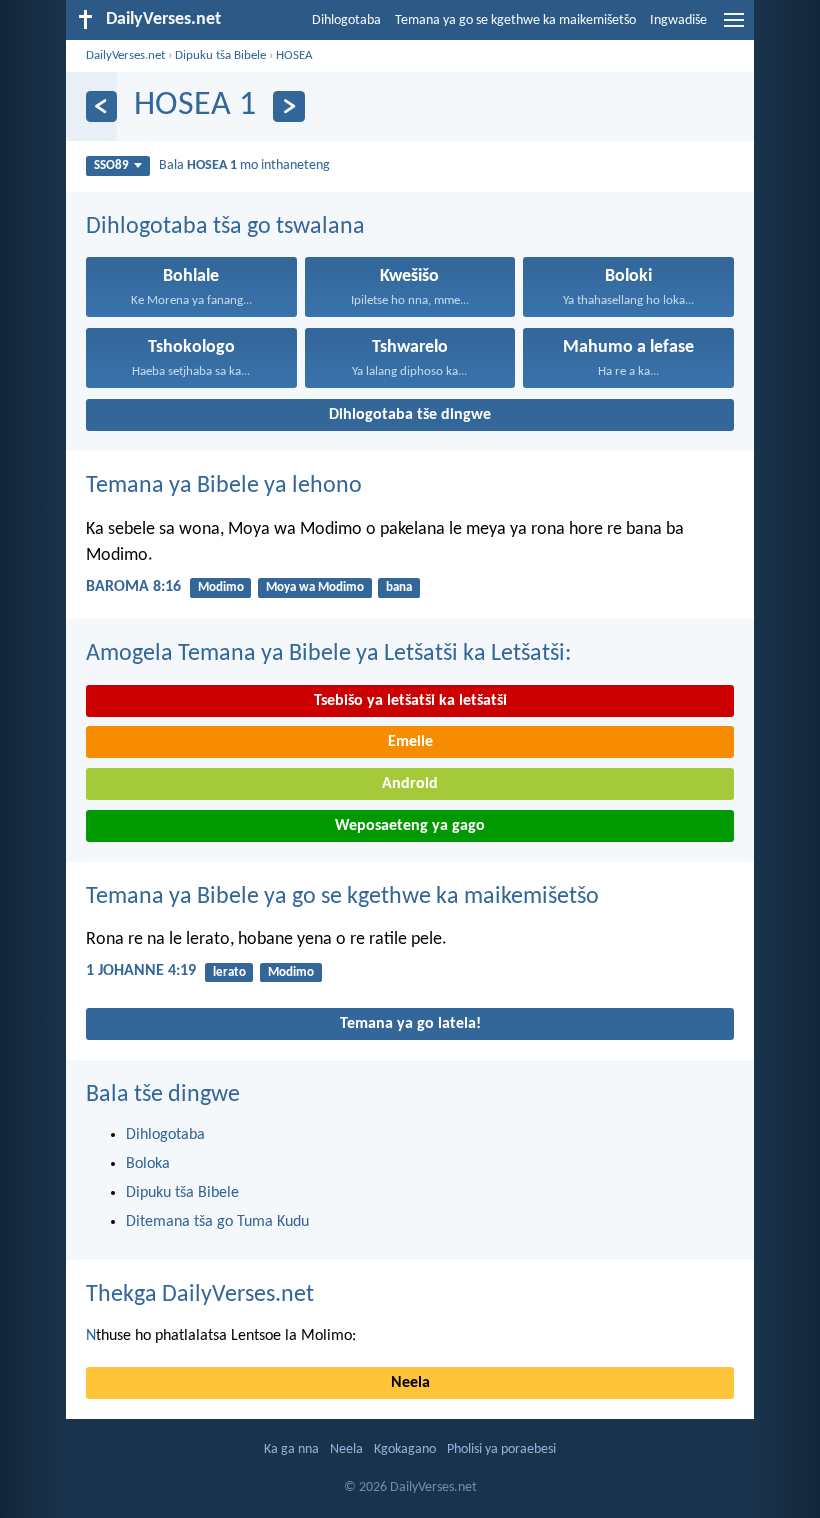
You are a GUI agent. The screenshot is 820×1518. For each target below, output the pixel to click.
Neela (410, 1383)
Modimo (221, 587)
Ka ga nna (291, 1449)
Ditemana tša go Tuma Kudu (217, 1222)
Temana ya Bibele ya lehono (224, 486)
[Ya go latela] (288, 106)
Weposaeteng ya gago (410, 826)
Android (410, 784)
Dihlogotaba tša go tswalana (225, 227)
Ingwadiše (678, 20)
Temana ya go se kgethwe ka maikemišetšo (515, 20)
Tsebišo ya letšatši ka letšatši (410, 701)
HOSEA (294, 55)
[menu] (734, 28)
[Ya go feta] (101, 106)
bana (399, 587)
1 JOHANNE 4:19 (141, 971)
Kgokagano (405, 1449)
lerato (229, 972)
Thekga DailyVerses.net (200, 1295)
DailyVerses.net (125, 55)
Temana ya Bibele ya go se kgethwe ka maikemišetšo (342, 897)
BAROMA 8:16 (133, 587)
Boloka (148, 1164)
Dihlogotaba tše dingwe (410, 415)
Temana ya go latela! (410, 1024)
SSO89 (111, 165)
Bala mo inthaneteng (244, 165)
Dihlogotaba (346, 20)
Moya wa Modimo (315, 587)
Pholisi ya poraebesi (501, 1449)
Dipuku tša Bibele (220, 55)
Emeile (410, 742)
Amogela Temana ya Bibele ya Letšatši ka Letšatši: (328, 654)
